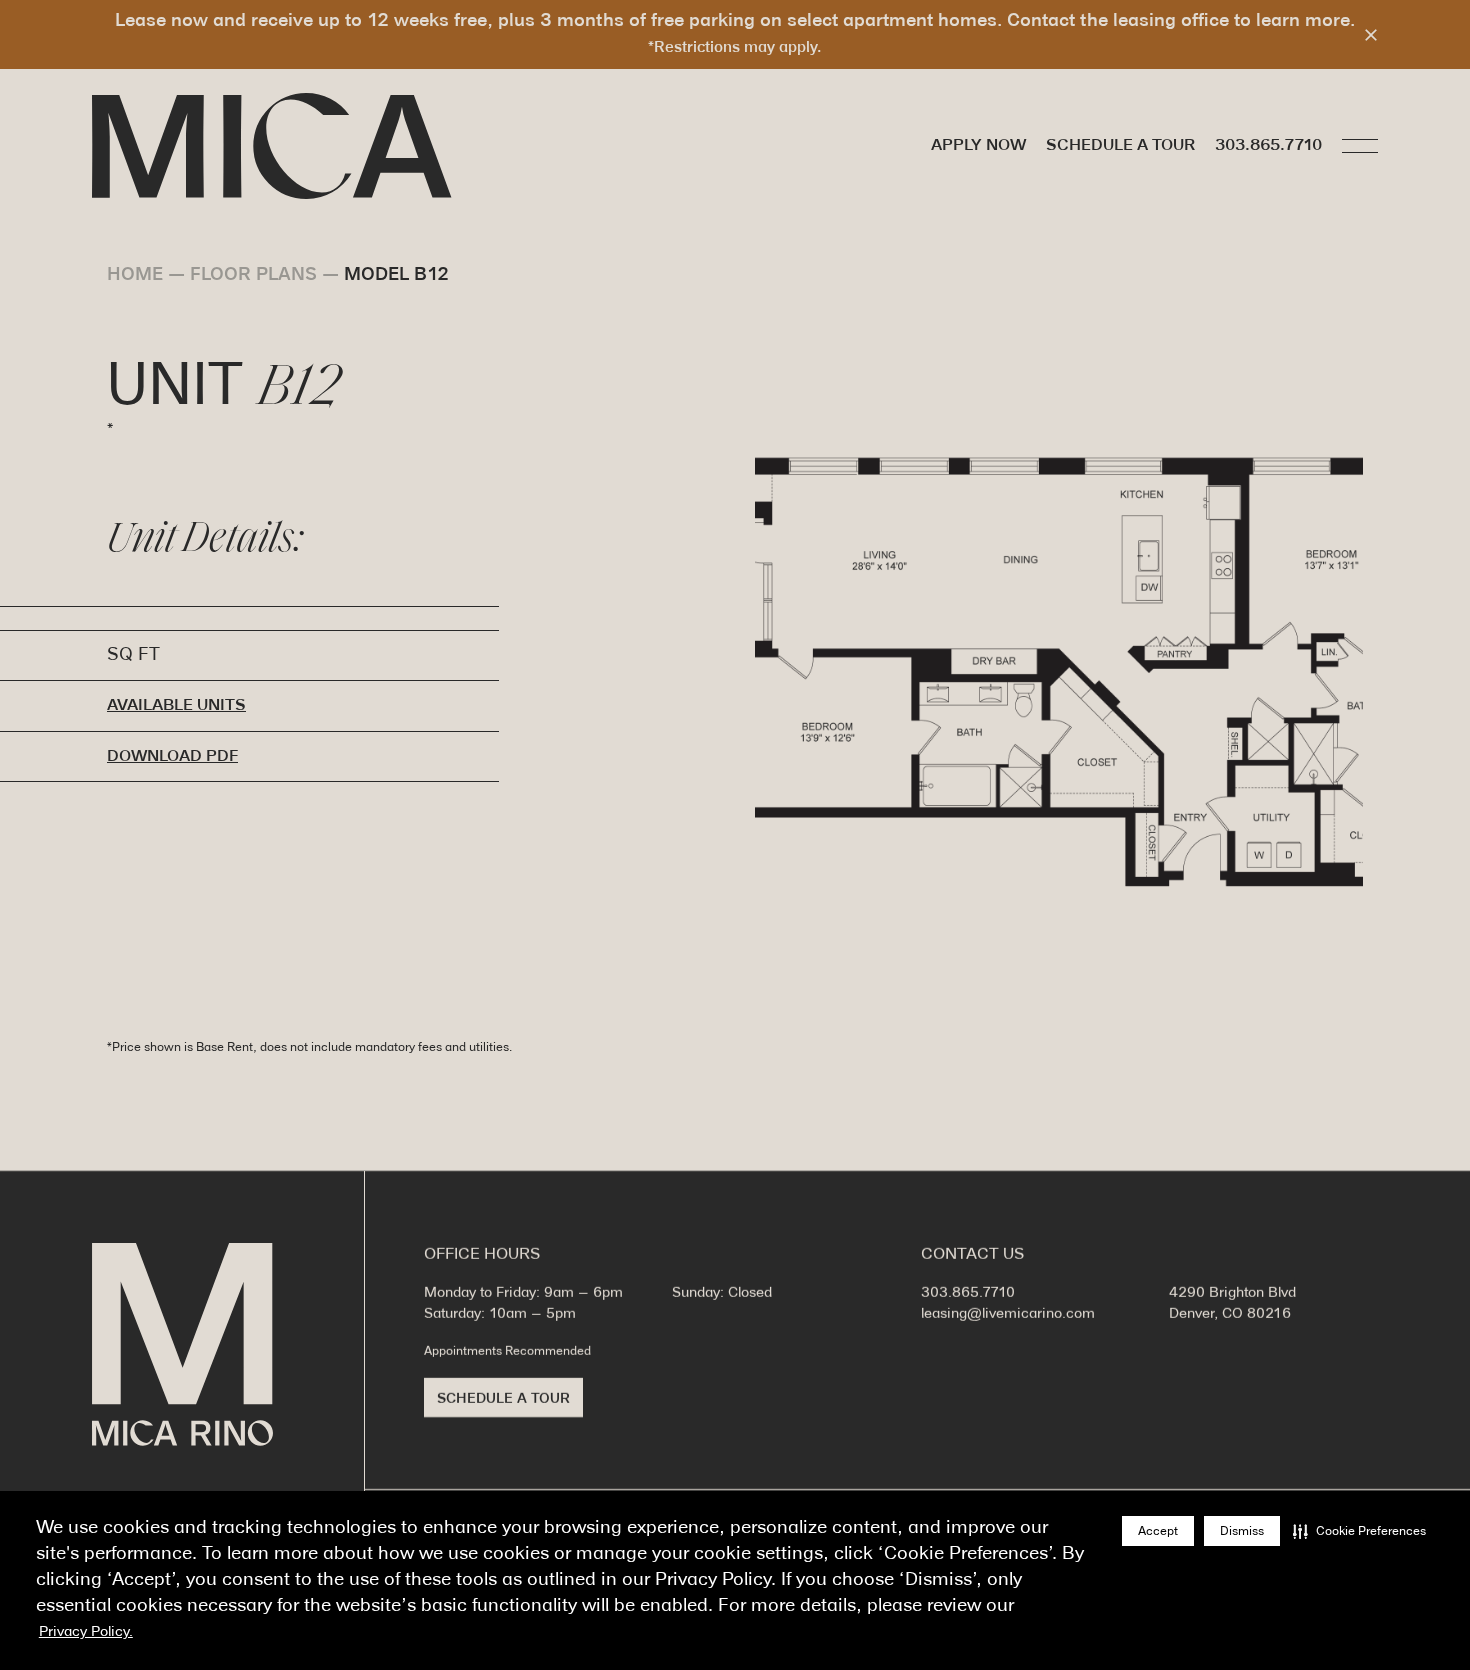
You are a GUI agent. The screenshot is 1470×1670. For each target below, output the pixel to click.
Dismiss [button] (1242, 1531)
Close (1371, 35)
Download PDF (172, 756)
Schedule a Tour (503, 1399)
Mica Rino (182, 1344)
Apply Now (978, 145)
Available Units (176, 705)
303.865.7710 (1268, 146)
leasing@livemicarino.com (1008, 1314)
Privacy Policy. (86, 1632)
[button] (1359, 1531)
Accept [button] (1158, 1531)
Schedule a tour (1120, 145)
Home (135, 275)
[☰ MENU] (1360, 146)
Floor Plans (253, 275)
